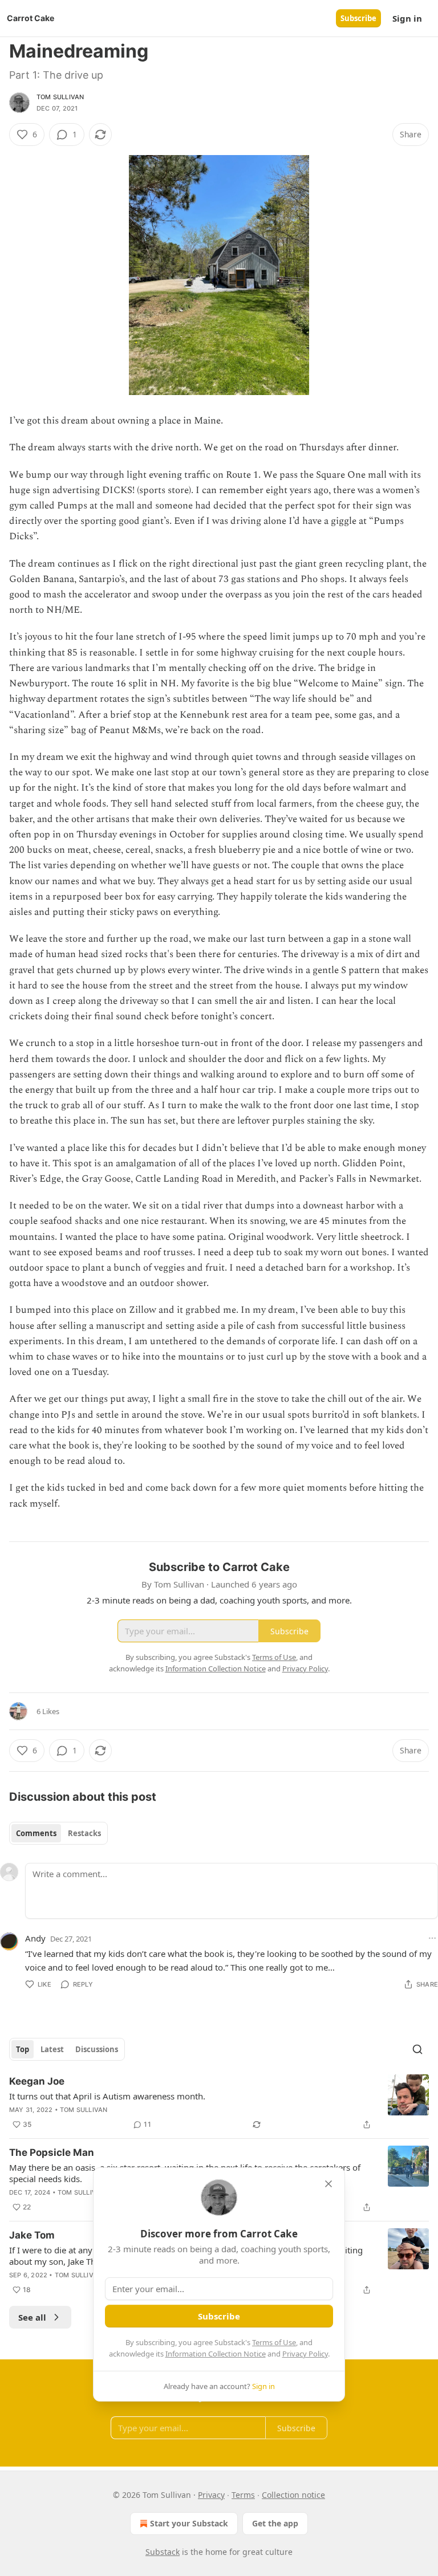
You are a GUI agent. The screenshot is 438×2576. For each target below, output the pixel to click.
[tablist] (58, 1833)
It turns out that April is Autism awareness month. (107, 2096)
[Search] (417, 2049)
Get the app (275, 2523)
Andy (35, 1938)
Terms (243, 2495)
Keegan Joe (37, 2081)
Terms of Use (274, 2342)
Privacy (211, 2495)
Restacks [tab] (84, 1833)
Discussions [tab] (97, 2049)
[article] (219, 2103)
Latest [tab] (52, 2049)
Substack (163, 2552)
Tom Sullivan (60, 97)
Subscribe (358, 18)
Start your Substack (189, 2523)
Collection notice (293, 2495)
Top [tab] (23, 2049)
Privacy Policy (305, 2354)
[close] (328, 2184)
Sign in (407, 18)
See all (32, 2317)
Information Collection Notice (216, 2354)
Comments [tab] (36, 1833)
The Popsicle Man (52, 2152)
